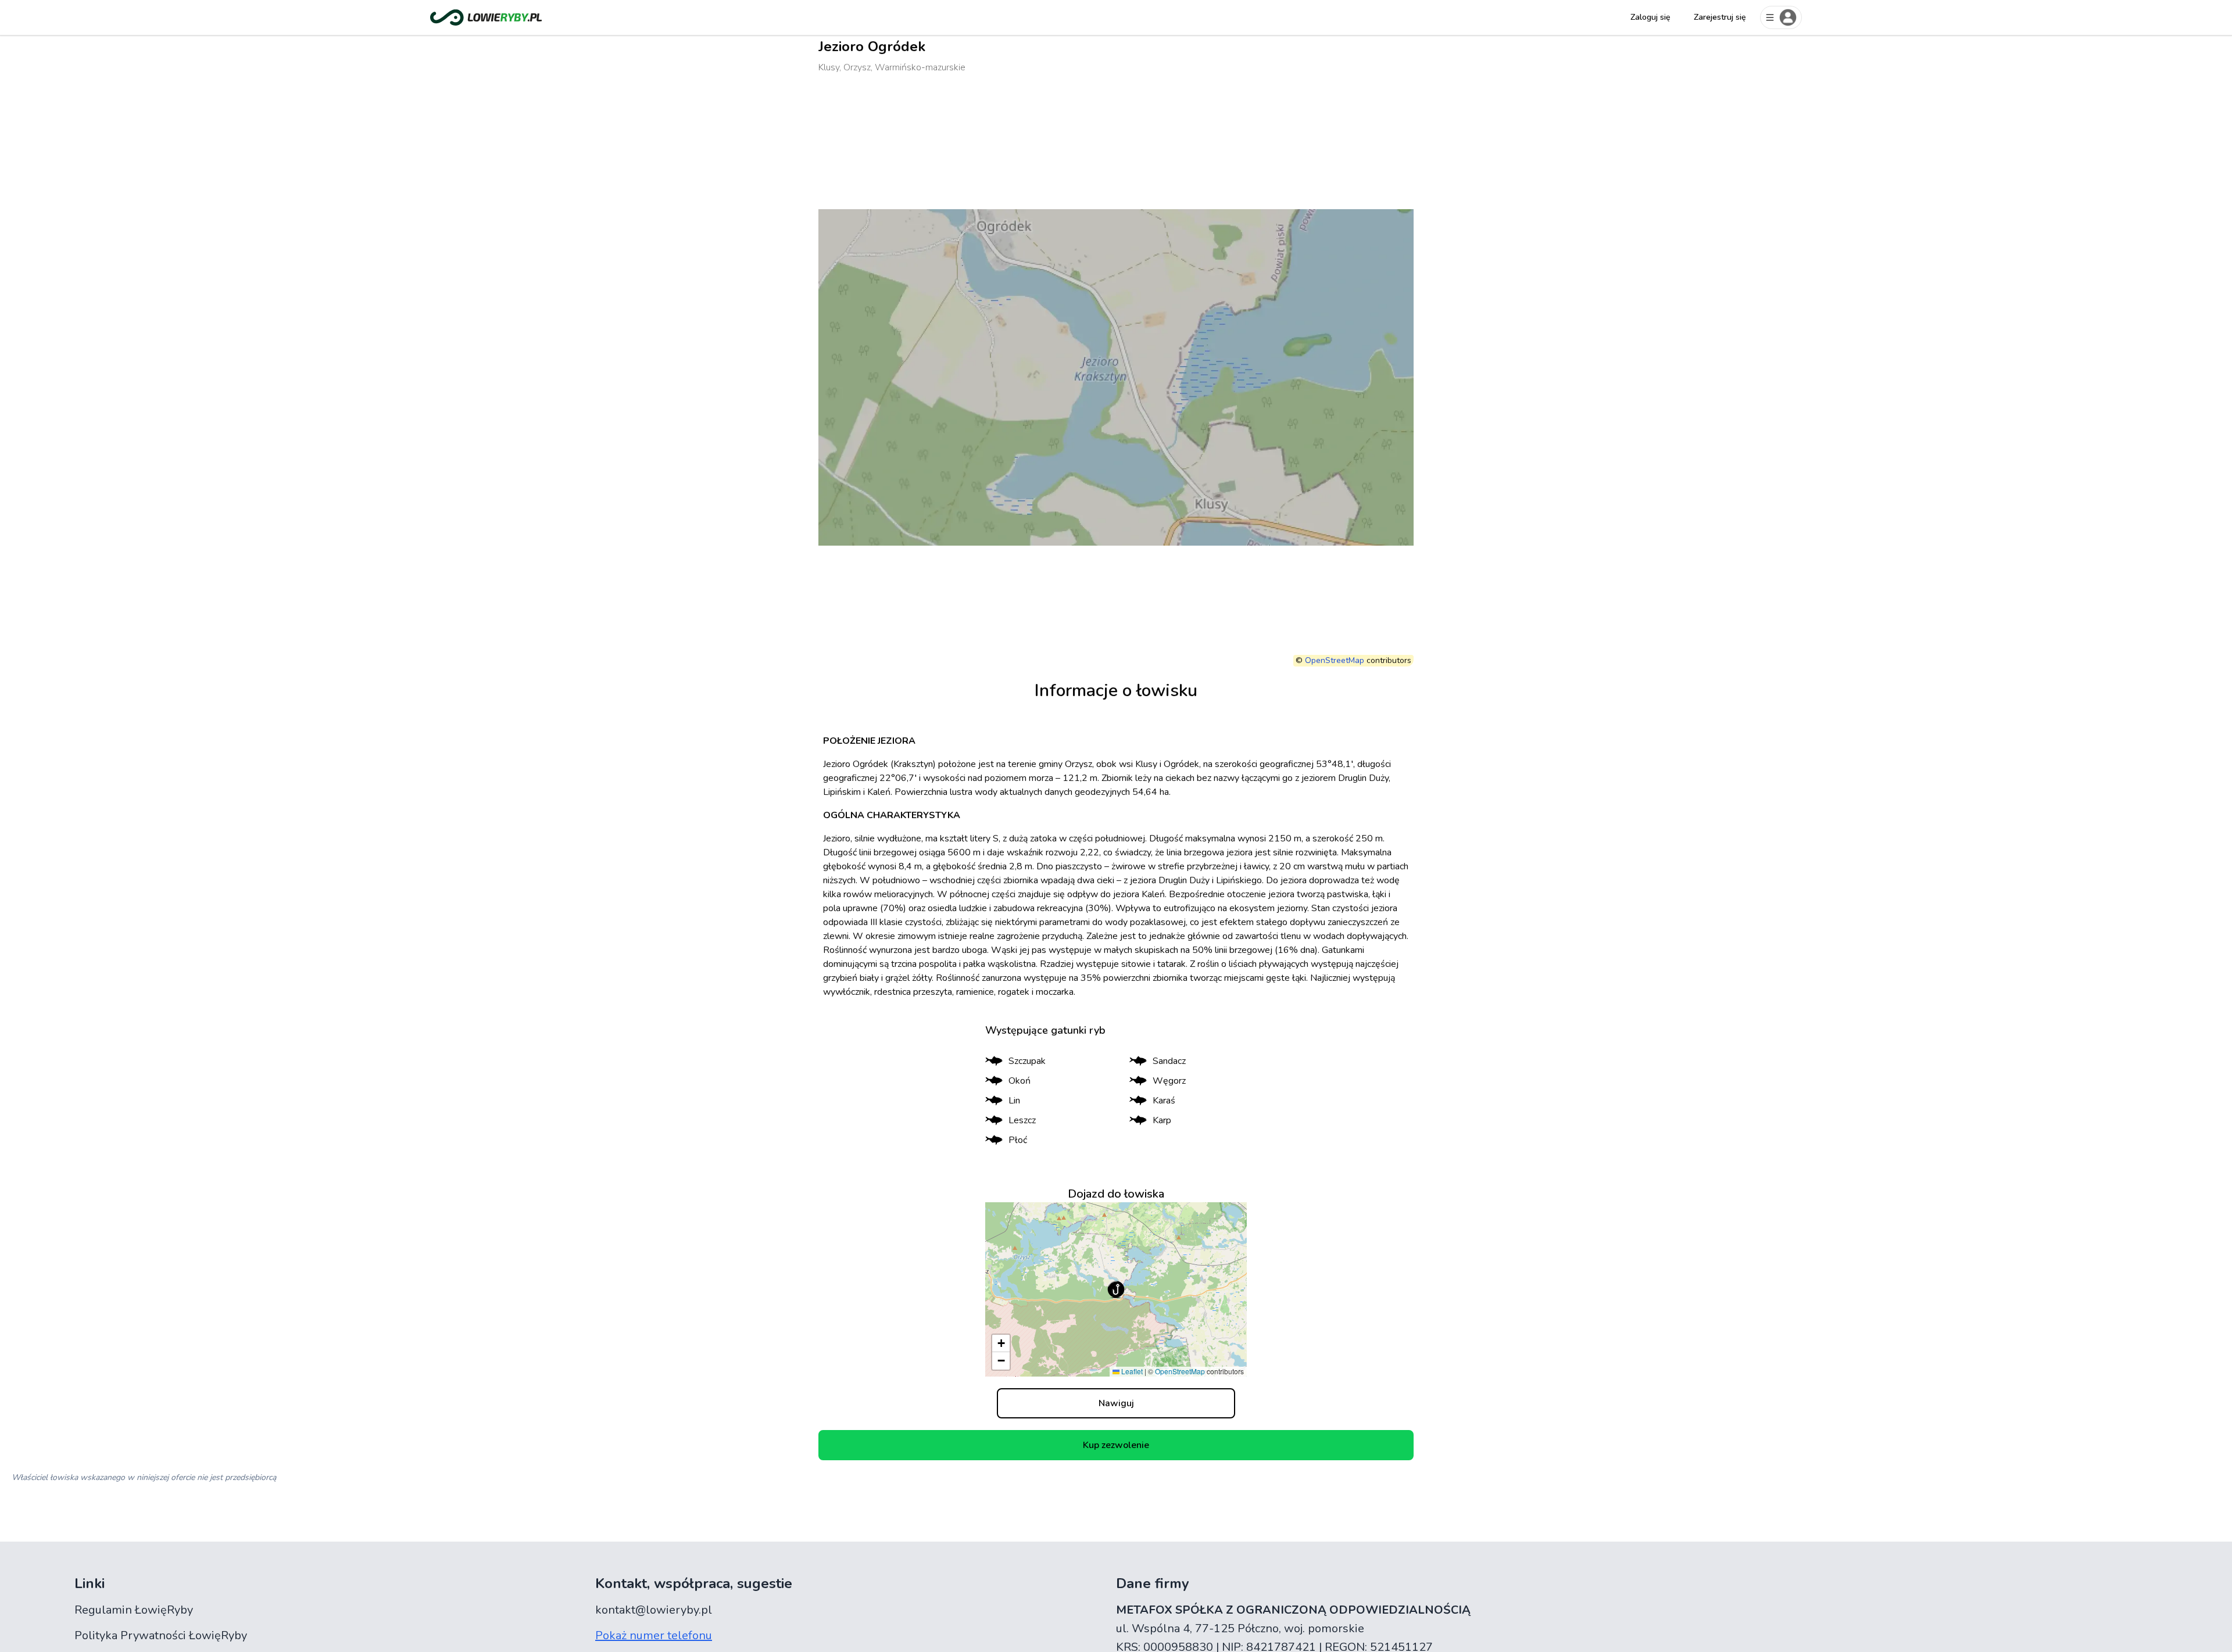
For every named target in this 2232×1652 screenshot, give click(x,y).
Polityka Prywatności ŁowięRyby (161, 1635)
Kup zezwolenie (1116, 1445)
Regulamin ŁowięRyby (134, 1610)
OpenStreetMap (1335, 660)
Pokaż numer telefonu (654, 1635)
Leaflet (1131, 1371)
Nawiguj (1116, 1403)
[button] (1116, 1289)
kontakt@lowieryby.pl (654, 1610)
